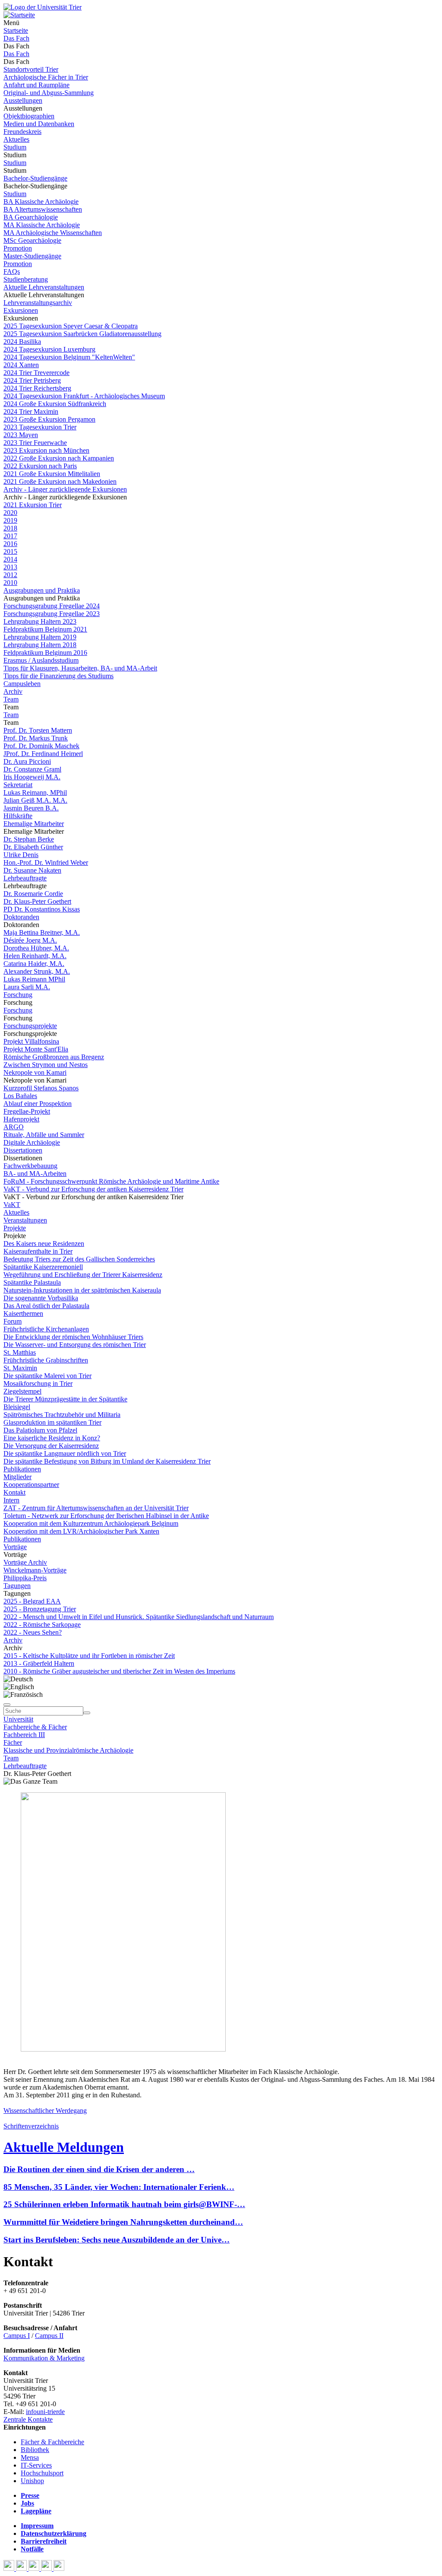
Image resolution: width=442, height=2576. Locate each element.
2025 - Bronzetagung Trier (40, 1609)
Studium (15, 147)
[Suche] (7, 1705)
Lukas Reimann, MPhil (35, 792)
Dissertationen (23, 1150)
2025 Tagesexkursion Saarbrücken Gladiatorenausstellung (82, 334)
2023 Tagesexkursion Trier (40, 427)
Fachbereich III (24, 1735)
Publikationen (22, 1469)
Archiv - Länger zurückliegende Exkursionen (65, 489)
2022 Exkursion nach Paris (40, 466)
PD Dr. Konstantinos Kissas (42, 909)
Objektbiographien (29, 116)
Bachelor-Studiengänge (35, 178)
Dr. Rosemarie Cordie (33, 894)
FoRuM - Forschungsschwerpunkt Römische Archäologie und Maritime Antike (111, 1181)
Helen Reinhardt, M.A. (35, 956)
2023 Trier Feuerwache (35, 443)
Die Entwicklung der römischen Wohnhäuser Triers (73, 1337)
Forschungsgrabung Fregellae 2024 (52, 606)
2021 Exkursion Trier (33, 505)
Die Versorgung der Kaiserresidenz (51, 1446)
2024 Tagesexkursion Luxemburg (49, 349)
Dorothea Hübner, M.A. (36, 948)
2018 (10, 528)
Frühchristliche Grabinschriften (46, 1360)
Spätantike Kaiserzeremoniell (43, 1267)
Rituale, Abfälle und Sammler (44, 1135)
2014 (10, 559)
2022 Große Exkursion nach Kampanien (59, 458)
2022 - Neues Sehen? (33, 1632)
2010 (10, 583)
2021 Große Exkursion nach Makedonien (60, 481)
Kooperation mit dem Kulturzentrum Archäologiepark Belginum (91, 1523)
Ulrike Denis (21, 855)
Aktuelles (16, 139)
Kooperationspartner (31, 1485)
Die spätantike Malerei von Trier (47, 1376)
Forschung (18, 995)
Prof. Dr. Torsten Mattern (38, 730)
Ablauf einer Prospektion (38, 1104)
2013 (10, 567)
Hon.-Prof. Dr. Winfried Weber (46, 862)
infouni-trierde (45, 2412)
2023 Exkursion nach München (46, 450)
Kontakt (14, 1492)
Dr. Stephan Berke (29, 839)
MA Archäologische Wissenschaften (53, 233)
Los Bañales (20, 1096)
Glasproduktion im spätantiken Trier (52, 1422)
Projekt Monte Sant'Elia (36, 1049)
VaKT (12, 1205)
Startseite (16, 30)
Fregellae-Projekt (27, 1111)
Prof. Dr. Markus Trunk (36, 738)
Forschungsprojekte (30, 1026)
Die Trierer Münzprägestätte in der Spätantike (65, 1399)
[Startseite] (43, 7)
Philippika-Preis (25, 1578)
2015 (10, 551)
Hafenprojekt (21, 1119)
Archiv (13, 691)
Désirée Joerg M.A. (30, 940)
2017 (10, 536)
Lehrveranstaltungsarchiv (38, 303)
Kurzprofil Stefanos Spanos (41, 1088)
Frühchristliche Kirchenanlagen (46, 1329)
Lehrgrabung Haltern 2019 (40, 637)
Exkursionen (21, 310)
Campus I (17, 2336)
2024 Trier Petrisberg (32, 380)
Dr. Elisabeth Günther (33, 847)
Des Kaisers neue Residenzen (44, 1244)
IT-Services (36, 2465)
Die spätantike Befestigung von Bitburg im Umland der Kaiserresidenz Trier (107, 1461)
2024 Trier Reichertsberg (37, 388)
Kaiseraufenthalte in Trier (38, 1251)
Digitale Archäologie (32, 1142)
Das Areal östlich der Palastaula (46, 1306)
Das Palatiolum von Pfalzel (40, 1430)
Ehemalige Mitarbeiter (34, 824)
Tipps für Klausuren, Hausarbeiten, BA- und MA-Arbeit (80, 668)
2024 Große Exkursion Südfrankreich (55, 404)
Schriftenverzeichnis (31, 2126)
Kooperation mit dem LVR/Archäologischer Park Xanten (81, 1531)
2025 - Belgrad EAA (32, 1601)
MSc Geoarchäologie (32, 240)
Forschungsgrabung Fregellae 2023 (52, 614)
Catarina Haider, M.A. (34, 964)
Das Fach (16, 38)
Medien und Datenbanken (39, 124)
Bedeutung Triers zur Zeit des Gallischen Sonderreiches (79, 1259)
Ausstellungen (23, 100)
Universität (18, 1719)
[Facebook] (10, 2568)
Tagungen (17, 1586)
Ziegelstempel (22, 1391)
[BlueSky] (22, 2568)
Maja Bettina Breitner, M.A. (42, 932)
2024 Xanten (21, 365)
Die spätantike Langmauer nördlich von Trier (65, 1453)
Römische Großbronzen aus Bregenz (54, 1057)
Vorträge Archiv (25, 1562)
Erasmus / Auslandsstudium (41, 660)
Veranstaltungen (25, 1220)
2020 (10, 513)
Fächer (13, 1742)
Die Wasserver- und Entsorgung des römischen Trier (75, 1345)
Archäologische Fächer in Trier (46, 77)
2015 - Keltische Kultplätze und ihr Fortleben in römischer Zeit (89, 1656)
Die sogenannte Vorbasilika (41, 1298)
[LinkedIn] (59, 2568)
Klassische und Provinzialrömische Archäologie (68, 1750)
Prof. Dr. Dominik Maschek (41, 746)
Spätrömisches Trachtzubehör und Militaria (62, 1415)
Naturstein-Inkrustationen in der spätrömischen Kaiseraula (82, 1290)
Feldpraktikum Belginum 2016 (45, 653)
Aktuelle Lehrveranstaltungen (44, 287)
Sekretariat (18, 785)
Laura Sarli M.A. (27, 987)
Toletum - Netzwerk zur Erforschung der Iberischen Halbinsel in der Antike (106, 1516)
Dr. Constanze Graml (32, 769)
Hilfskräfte (18, 816)
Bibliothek (35, 2450)
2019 (10, 520)
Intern (11, 1500)
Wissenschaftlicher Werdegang (45, 2111)
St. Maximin (20, 1368)
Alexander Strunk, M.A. (37, 971)
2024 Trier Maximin (31, 411)
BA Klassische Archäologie (41, 202)
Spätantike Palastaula (32, 1282)
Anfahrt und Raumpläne (36, 85)
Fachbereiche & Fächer (35, 1727)
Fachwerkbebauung (30, 1166)
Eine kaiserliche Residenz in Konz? (52, 1438)
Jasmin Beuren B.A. (31, 808)
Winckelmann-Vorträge (35, 1570)
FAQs (12, 272)
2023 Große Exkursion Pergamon (49, 419)
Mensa (30, 2457)
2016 (10, 544)
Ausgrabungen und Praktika (42, 590)
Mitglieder (17, 1477)
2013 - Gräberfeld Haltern (39, 1663)
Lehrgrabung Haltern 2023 (40, 621)
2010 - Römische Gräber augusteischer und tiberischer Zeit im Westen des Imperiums (119, 1671)
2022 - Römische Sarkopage (42, 1625)
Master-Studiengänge (32, 256)
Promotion (18, 248)
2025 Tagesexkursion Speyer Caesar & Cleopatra (71, 326)
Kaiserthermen (23, 1313)
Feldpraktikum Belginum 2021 (45, 629)
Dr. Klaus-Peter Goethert (37, 901)
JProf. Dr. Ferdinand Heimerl (43, 754)
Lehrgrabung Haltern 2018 (40, 645)
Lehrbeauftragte (25, 878)
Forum (13, 1321)
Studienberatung (26, 279)
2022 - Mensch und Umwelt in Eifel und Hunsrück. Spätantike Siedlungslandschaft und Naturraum (139, 1617)
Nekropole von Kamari (35, 1072)
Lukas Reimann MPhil (34, 979)
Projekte (15, 1228)
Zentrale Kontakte (28, 2419)
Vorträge (15, 1547)
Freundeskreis (22, 132)
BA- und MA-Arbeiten (35, 1174)
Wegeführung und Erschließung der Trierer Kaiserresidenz (83, 1275)
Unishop (32, 2481)
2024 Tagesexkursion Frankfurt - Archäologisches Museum (84, 396)
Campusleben (22, 684)
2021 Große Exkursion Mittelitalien (52, 474)
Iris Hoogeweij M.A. (32, 777)
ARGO (14, 1127)
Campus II (49, 2336)
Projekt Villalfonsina (31, 1041)
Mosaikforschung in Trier (38, 1383)
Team (11, 699)
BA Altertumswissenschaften (43, 209)
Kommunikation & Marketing (44, 2358)
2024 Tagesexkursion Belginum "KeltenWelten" (69, 357)
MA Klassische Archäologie (42, 225)
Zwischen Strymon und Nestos (46, 1065)
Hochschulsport (42, 2473)
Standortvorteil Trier (31, 69)
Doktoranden (21, 917)
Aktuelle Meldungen (64, 2147)
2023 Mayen (21, 435)
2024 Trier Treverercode (36, 373)
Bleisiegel (17, 1407)
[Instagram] (47, 2568)
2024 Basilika (22, 341)
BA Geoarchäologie (31, 217)
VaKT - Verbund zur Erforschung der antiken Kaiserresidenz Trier (93, 1189)
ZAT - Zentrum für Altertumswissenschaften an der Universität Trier (96, 1508)
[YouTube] (35, 2568)
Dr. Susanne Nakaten (32, 870)
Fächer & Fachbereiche (52, 2442)
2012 (10, 575)
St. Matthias (20, 1352)
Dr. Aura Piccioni (27, 761)
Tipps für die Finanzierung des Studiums (58, 676)
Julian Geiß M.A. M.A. (35, 800)
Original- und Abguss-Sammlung (49, 93)
